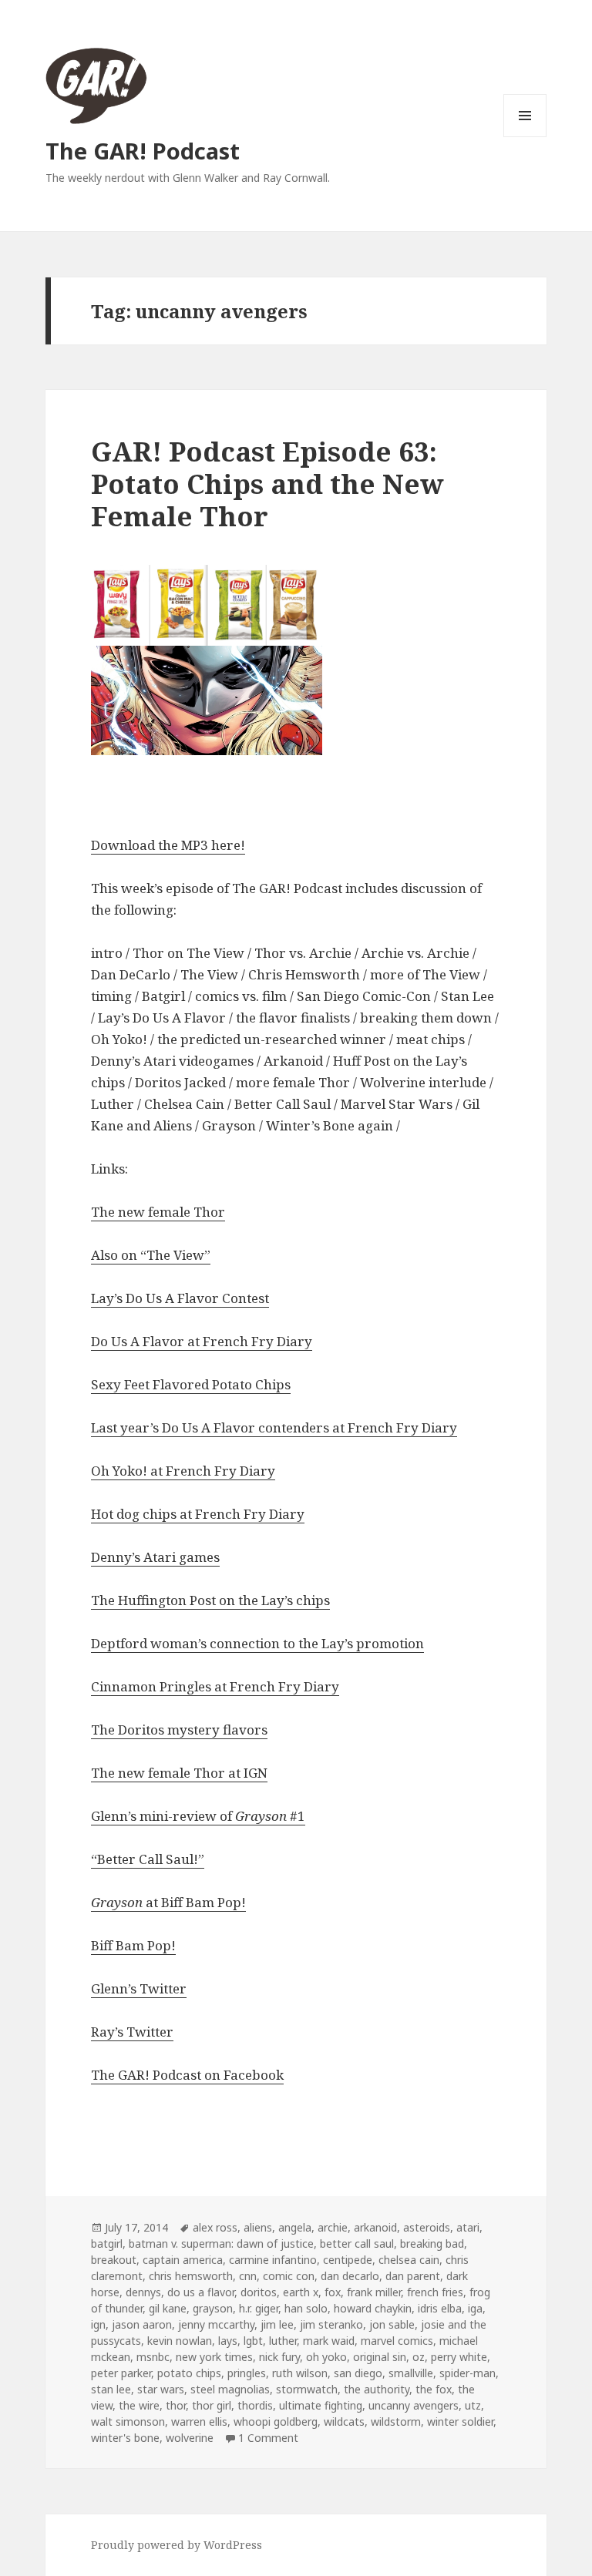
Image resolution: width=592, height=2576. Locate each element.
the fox (434, 2389)
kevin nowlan (180, 2341)
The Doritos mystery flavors (179, 1730)
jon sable (392, 2324)
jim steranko (331, 2324)
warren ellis (199, 2422)
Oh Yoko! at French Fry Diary (183, 1471)
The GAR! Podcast (143, 151)
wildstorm (396, 2422)
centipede (348, 2260)
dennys (143, 2292)
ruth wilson (300, 2373)
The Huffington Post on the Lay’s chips (210, 1600)
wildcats (344, 2422)
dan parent (413, 2276)
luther (283, 2341)
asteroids (427, 2227)
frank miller (374, 2292)
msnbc (153, 2357)
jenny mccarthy (216, 2324)
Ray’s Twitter (132, 2032)
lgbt (253, 2341)
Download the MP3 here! (168, 845)
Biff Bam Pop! (133, 1945)
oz (419, 2357)
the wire (139, 2405)
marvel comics (397, 2341)
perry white (459, 2357)
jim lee (277, 2324)
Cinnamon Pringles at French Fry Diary (215, 1686)
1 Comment (268, 2438)
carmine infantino (273, 2260)
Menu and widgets (525, 137)
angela (295, 2227)
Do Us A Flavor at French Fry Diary (202, 1341)
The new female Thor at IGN (179, 1773)
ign (98, 2324)
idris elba (440, 2308)
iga (475, 2308)
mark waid (329, 2341)
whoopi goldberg (276, 2422)
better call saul (357, 2244)
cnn (248, 2276)
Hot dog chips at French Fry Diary (198, 1514)
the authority (377, 2389)
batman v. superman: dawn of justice (221, 2244)
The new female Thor (158, 1212)
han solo (306, 2308)
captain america (183, 2260)
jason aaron (142, 2324)
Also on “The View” (151, 1255)
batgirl (107, 2244)
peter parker (121, 2373)
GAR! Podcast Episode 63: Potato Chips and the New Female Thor (267, 484)
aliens (258, 2227)
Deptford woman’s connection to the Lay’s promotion (257, 1643)
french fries (435, 2292)
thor (176, 2405)
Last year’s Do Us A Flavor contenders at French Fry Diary (274, 1427)
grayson (213, 2308)
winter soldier (460, 2422)
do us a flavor (201, 2292)
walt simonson (128, 2422)
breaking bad (432, 2244)
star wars (161, 2389)
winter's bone (125, 2438)
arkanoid (375, 2227)
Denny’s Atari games (155, 1557)
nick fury (279, 2357)
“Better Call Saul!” (148, 1859)
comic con (289, 2276)
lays (228, 2341)
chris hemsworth (191, 2276)
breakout (114, 2260)
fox (333, 2292)
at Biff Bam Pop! (168, 1902)
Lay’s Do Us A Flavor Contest (180, 1298)
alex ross (215, 2227)
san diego (358, 2373)
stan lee (111, 2389)
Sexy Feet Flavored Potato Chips (191, 1384)
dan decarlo (350, 2276)
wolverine (190, 2438)
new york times (214, 2357)
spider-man (468, 2373)
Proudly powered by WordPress (177, 2545)
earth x (301, 2292)
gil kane (168, 2308)
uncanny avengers (414, 2405)
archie (333, 2227)
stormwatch (307, 2389)
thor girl (212, 2405)
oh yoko (326, 2357)
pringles (247, 2373)
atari (468, 2227)
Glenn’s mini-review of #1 (198, 1816)
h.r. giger (259, 2308)
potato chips (189, 2373)
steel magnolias (230, 2389)
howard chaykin (373, 2308)
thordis (255, 2405)
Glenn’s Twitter (139, 1988)
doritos (259, 2292)
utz (473, 2405)
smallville (411, 2373)
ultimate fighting (321, 2405)
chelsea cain (409, 2260)
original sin (380, 2357)
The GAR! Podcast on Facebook (187, 2075)
